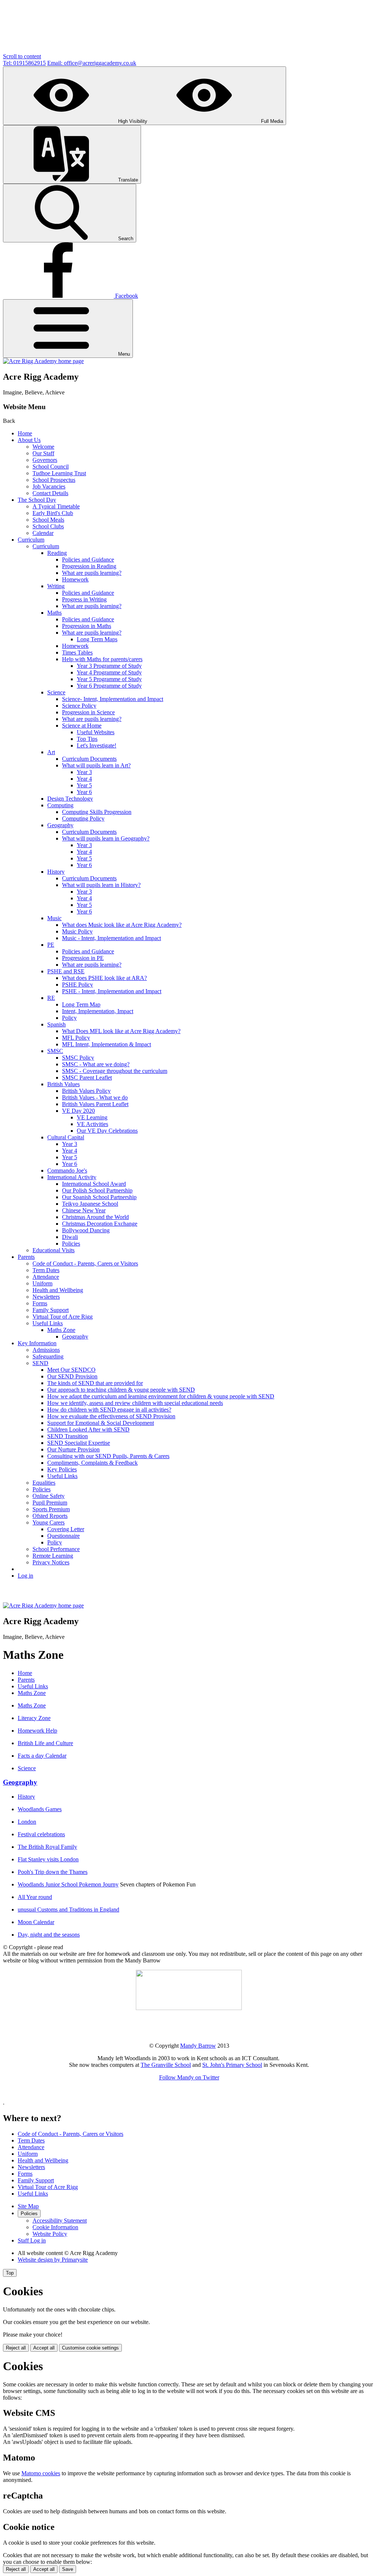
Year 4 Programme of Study (109, 672)
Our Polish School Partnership (97, 1190)
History (56, 872)
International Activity (72, 1177)
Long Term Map (81, 1004)
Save (68, 2569)
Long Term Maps (97, 639)
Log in (25, 1576)
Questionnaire (63, 1536)
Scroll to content (22, 56)
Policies (71, 1244)
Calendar (43, 533)
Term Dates (46, 1270)
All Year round (35, 1897)
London (27, 1822)
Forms (40, 1303)
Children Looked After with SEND (88, 1429)
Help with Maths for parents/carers (102, 659)
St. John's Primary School (232, 2065)
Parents (26, 1257)
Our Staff (43, 453)
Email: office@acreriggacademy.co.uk (92, 63)
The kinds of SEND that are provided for (95, 1383)
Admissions (46, 1350)
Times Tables (77, 652)
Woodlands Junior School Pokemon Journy (68, 1884)
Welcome (43, 447)
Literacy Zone (34, 1718)
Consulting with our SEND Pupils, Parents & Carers (108, 1456)
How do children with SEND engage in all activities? (109, 1410)
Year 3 (84, 772)
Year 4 (84, 779)
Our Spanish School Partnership (99, 1197)
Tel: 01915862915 (24, 63)
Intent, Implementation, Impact (98, 1011)
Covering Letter (66, 1529)
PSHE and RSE (66, 971)
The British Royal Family (47, 1847)
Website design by (53, 2260)
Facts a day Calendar (42, 1756)
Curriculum (31, 540)
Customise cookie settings (90, 2348)
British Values (63, 1084)
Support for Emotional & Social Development (101, 1423)
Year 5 (84, 785)
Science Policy (79, 706)
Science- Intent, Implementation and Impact (113, 699)
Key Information (37, 1343)
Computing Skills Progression (97, 812)
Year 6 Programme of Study (109, 686)
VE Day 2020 (78, 1111)
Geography (60, 825)
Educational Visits (54, 1250)
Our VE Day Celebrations (107, 1131)
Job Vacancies (49, 486)
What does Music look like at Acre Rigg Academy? (122, 925)
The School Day (37, 500)
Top (10, 2273)
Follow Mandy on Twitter (189, 2077)
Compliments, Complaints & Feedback (92, 1463)
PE (51, 945)
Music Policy (77, 931)
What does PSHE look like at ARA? (104, 978)
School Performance (56, 1549)
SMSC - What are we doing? (96, 1064)
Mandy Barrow (198, 2046)
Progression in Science (88, 712)
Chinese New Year (84, 1210)
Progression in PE (83, 958)
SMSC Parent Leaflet (87, 1078)
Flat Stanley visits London (48, 1859)
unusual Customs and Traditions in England (68, 1909)
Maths (54, 613)
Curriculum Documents (89, 759)
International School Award (94, 1184)
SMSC (55, 1051)
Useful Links (48, 1323)
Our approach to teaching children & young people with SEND (121, 1390)
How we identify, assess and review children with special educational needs (135, 1403)
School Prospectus (54, 480)
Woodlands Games (40, 1809)
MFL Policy (76, 1038)
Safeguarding (48, 1356)
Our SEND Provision (72, 1376)
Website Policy (50, 2234)
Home (25, 433)
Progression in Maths (87, 626)
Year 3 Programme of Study (109, 666)
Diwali (70, 1237)
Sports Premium (51, 1509)
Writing (56, 586)
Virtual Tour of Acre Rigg (63, 1317)
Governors (45, 460)
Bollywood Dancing (86, 1230)
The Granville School (166, 2065)
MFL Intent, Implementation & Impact (106, 1044)
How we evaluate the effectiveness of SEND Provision (111, 1416)
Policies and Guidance (88, 560)
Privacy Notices (51, 1562)
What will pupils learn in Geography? (106, 838)
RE (51, 998)
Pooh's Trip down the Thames (53, 1872)
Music (54, 918)
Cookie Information (55, 2227)
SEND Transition (68, 1436)
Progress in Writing (84, 599)
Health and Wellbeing (58, 1290)
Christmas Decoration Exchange (100, 1224)
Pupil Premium (50, 1503)
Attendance (46, 1277)
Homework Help (37, 1731)
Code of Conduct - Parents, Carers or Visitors (85, 1263)
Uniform (42, 1283)
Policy (69, 1018)
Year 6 (84, 792)
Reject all (16, 2348)
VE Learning (92, 1117)
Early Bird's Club (53, 513)
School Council (51, 467)
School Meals (48, 520)
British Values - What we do (95, 1097)
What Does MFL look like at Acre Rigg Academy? (121, 1031)
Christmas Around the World (95, 1217)
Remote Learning (53, 1556)
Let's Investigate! (97, 745)
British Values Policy (86, 1091)
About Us (29, 440)
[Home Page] (43, 361)
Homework (75, 579)
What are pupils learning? (92, 573)
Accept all (44, 2348)
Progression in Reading (89, 566)
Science (56, 692)
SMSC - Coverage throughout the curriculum (115, 1071)
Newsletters (46, 1297)
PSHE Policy (78, 985)
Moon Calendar (36, 1922)
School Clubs (48, 526)
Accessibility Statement (60, 2221)
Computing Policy (83, 819)
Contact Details (50, 493)
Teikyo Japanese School (90, 1204)
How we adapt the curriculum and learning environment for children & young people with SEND (161, 1396)
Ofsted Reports (50, 1516)
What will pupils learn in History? (101, 885)
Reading (57, 553)
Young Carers (49, 1522)
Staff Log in (32, 2240)
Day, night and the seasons (49, 1935)
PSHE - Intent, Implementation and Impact (112, 991)
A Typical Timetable (56, 506)
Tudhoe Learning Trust (59, 473)
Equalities (44, 1483)
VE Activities (92, 1124)
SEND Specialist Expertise (79, 1443)
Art (51, 752)
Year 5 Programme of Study (109, 679)
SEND (40, 1363)
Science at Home (82, 726)
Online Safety (49, 1496)
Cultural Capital (66, 1137)
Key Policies (62, 1469)
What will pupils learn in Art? (96, 765)
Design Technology (70, 799)
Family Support (51, 1310)
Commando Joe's (67, 1170)
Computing (60, 805)
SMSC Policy (78, 1058)
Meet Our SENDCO (71, 1370)
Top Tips (87, 739)
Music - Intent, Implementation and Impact (111, 938)
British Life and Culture (45, 1743)
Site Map (28, 2206)
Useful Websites (96, 732)
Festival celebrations (41, 1834)
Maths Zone (61, 1330)
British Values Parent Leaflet (95, 1104)
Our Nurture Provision (73, 1449)
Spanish (56, 1024)
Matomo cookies (41, 2473)
